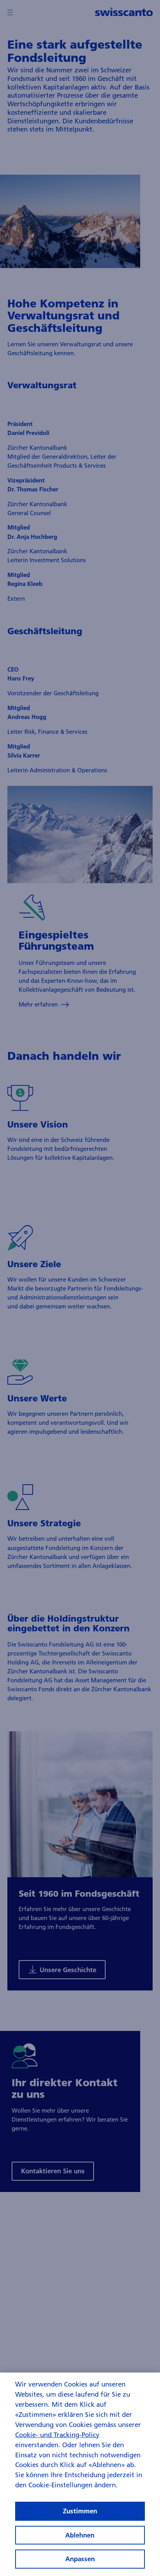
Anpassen (80, 2559)
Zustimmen (80, 2511)
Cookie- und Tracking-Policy (57, 2435)
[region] (80, 2474)
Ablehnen (80, 2535)
